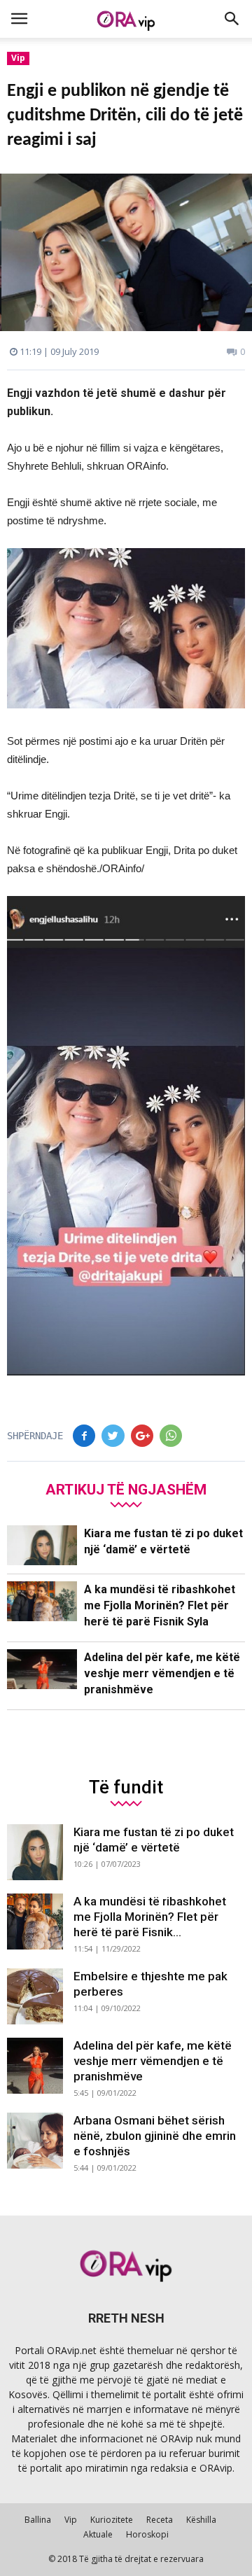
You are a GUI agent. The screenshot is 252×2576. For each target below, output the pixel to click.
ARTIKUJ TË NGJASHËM (126, 1489)
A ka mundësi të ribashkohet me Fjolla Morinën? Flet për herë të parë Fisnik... (150, 1917)
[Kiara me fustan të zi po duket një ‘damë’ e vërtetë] (42, 1545)
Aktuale (98, 2534)
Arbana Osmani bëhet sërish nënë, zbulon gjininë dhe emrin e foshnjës (155, 2136)
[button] (232, 19)
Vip (18, 58)
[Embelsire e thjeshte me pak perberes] (35, 1996)
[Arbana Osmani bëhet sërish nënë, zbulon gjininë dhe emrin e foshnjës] (35, 2141)
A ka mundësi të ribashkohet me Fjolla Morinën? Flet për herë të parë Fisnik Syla (160, 1605)
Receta (160, 2520)
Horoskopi (147, 2534)
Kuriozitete (112, 2520)
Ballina (38, 2520)
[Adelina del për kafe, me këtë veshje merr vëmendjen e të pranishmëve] (42, 1669)
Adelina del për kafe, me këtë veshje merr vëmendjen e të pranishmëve (162, 1673)
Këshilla (201, 2520)
